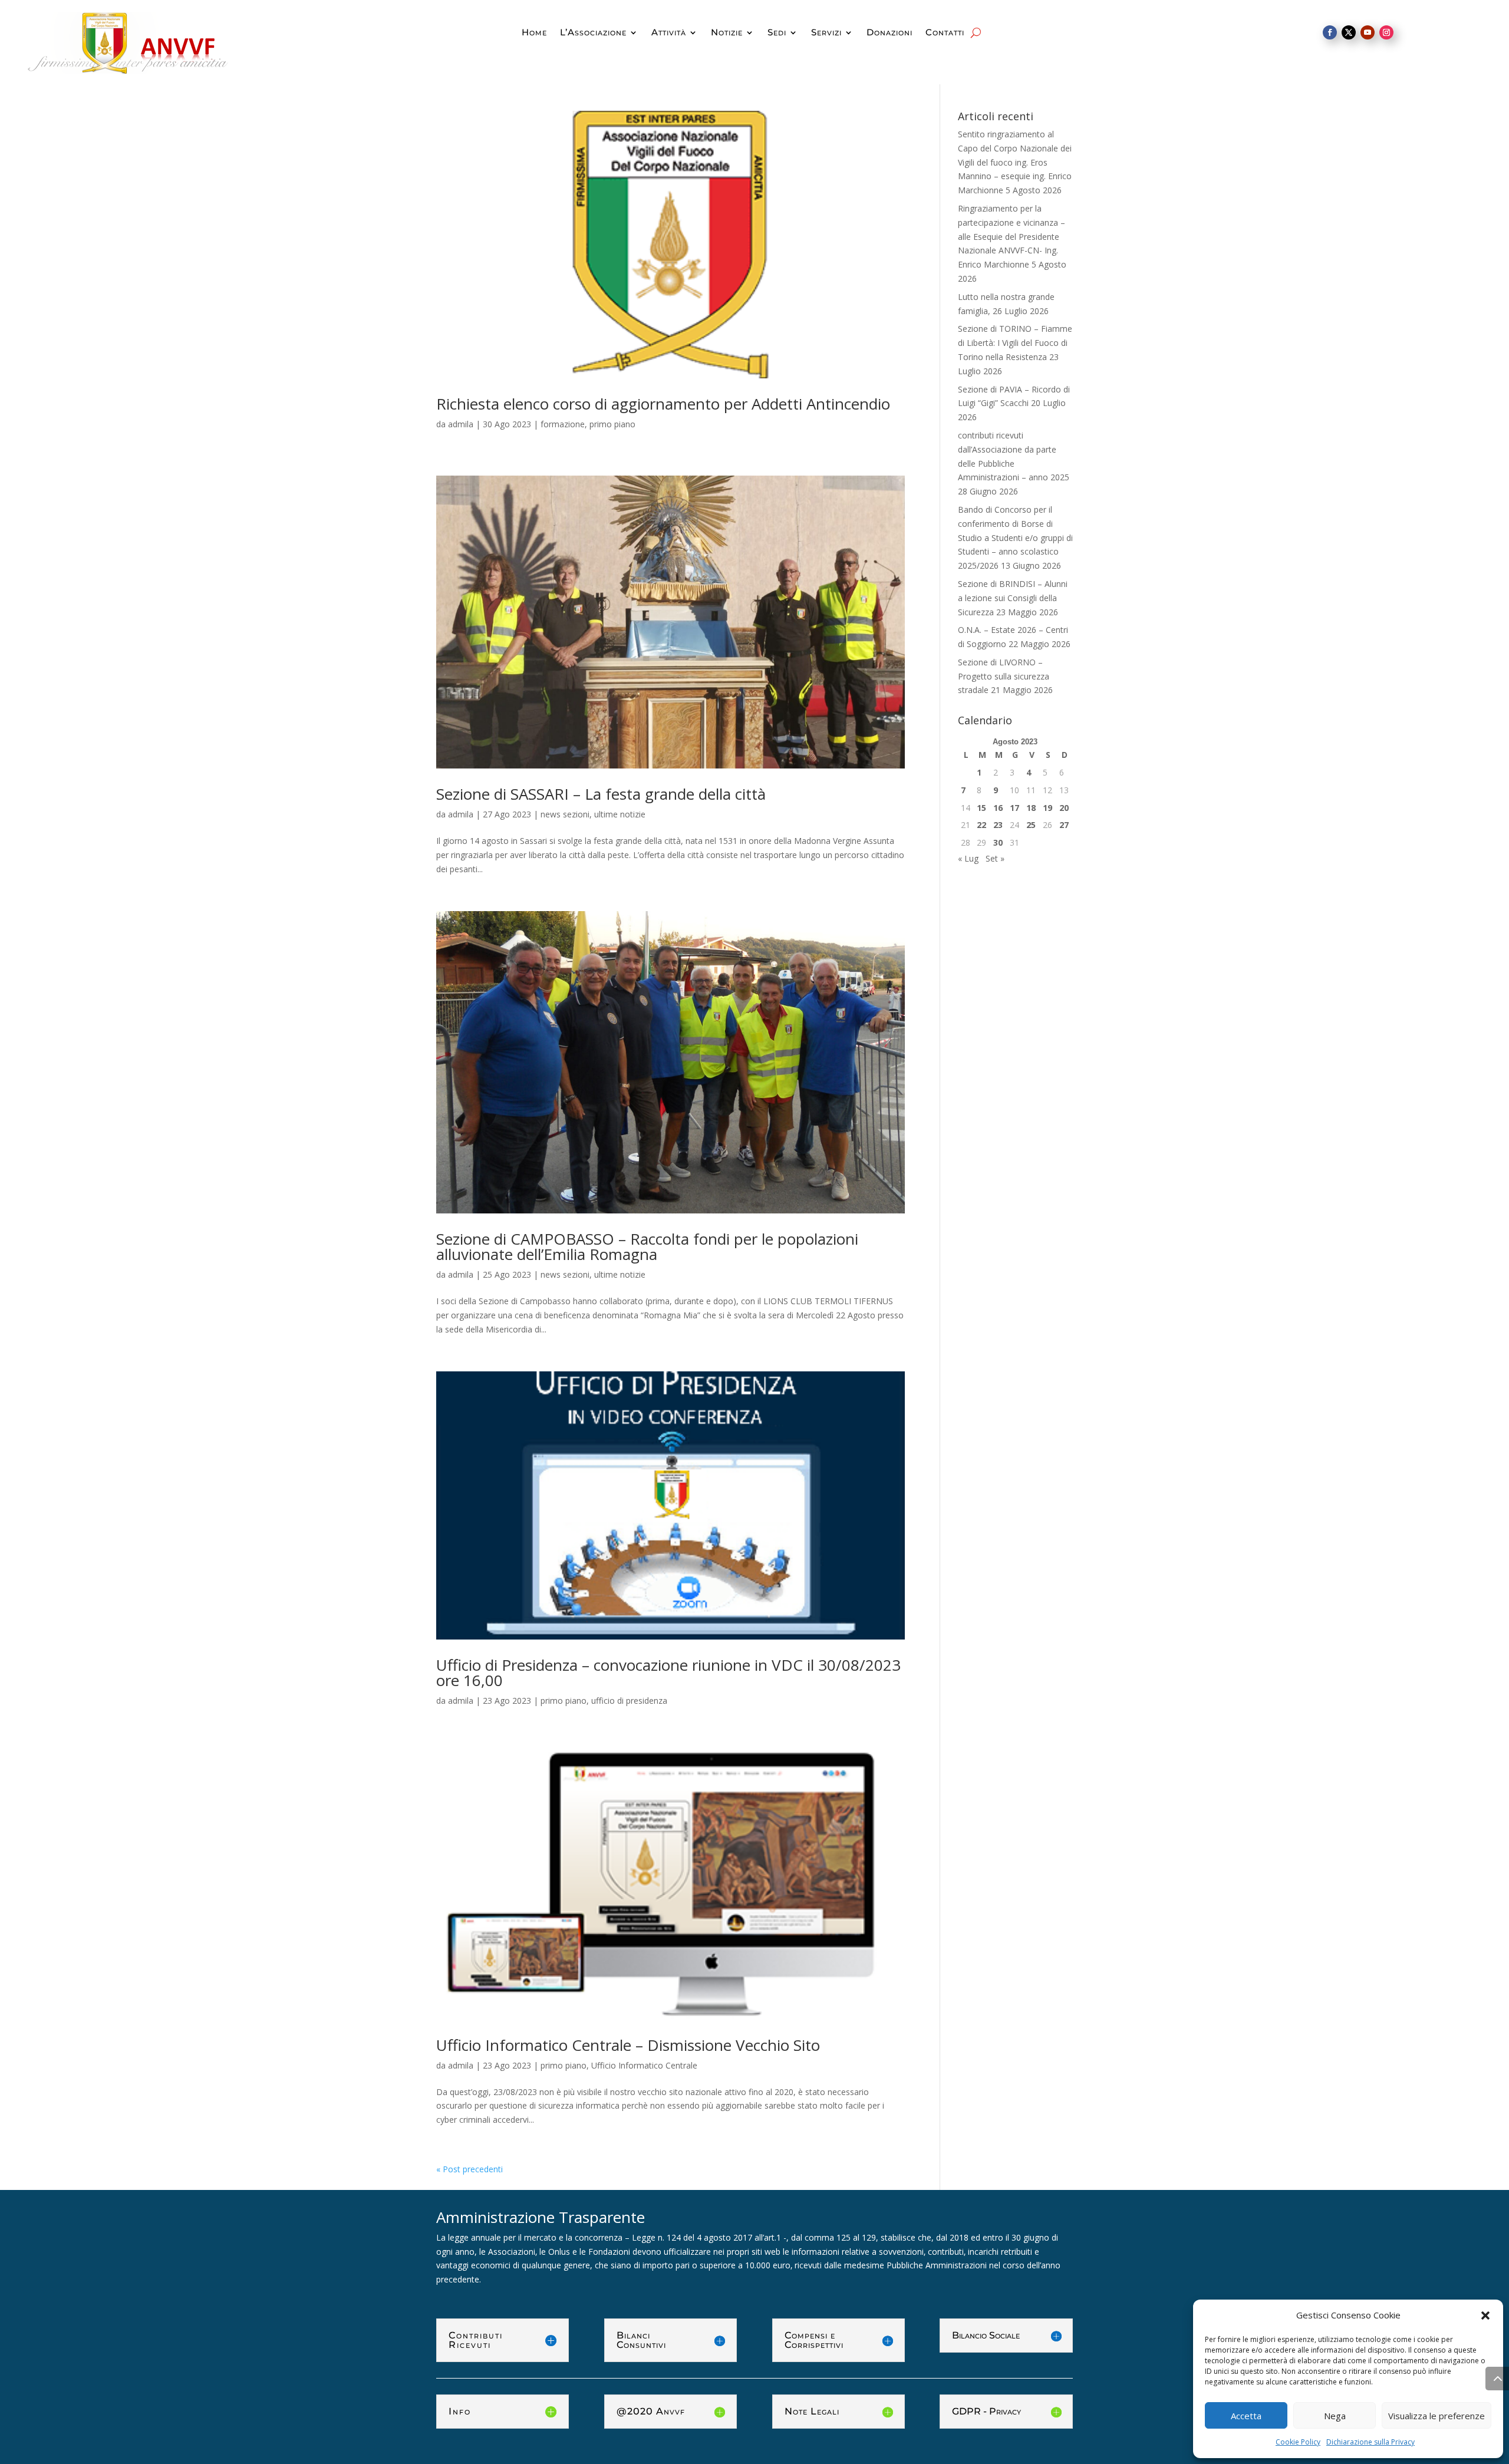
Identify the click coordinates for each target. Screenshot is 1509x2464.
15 (981, 808)
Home (534, 33)
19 (1047, 808)
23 (998, 825)
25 (1031, 825)
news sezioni (565, 814)
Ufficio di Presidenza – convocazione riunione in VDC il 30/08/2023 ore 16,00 (668, 1673)
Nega (1335, 2416)
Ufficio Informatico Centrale (644, 2065)
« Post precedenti (469, 2169)
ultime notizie (620, 814)
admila (461, 424)
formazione (563, 424)
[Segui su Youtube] (1368, 32)
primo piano (612, 424)
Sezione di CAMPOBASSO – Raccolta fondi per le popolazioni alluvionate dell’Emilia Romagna (647, 1246)
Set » (995, 858)
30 (998, 842)
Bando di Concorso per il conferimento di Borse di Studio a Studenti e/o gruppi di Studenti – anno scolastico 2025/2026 (1015, 537)
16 (998, 808)
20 (1064, 808)
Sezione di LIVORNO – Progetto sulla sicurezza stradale (1004, 676)
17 (1014, 808)
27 (1064, 825)
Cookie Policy (1298, 2442)
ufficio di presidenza (629, 1701)
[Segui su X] (1349, 32)
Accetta (1246, 2416)
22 (981, 825)
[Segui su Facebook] (1330, 32)
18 (1031, 808)
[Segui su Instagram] (1386, 32)
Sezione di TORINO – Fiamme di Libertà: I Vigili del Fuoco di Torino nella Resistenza (1015, 343)
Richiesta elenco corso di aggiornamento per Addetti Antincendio (663, 404)
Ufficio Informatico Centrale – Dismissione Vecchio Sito (628, 2045)
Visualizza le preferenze (1436, 2416)
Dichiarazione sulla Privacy (1370, 2442)
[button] (1485, 2315)
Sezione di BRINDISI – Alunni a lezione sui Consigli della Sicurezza (1013, 598)
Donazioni (889, 33)
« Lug (968, 858)
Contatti (945, 33)
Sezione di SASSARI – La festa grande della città (601, 794)
